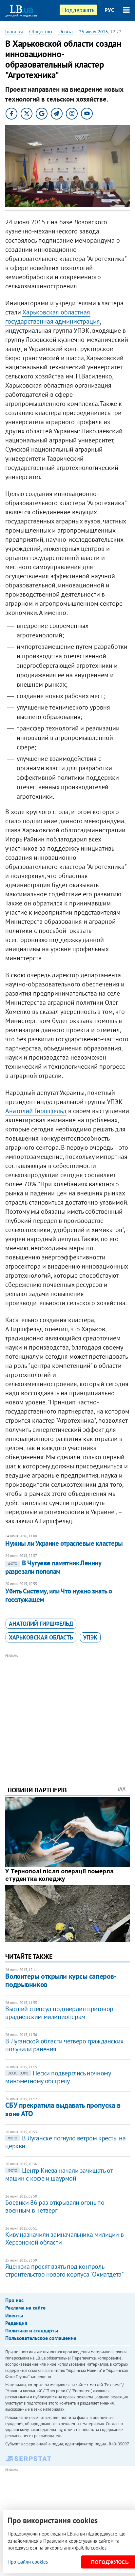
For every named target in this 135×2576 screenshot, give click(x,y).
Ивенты (14, 2315)
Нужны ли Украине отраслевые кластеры (64, 1543)
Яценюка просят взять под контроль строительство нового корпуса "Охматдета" (64, 2270)
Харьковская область (41, 1637)
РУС (109, 10)
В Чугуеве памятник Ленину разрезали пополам (53, 1567)
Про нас (14, 2300)
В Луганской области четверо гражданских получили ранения (64, 2045)
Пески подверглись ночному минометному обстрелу (58, 2077)
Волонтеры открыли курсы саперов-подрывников (61, 1980)
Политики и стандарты (32, 2330)
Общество (41, 31)
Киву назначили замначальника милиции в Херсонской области (64, 2238)
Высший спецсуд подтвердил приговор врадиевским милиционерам (59, 2013)
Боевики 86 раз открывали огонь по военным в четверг (55, 2206)
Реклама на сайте (25, 2308)
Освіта (66, 31)
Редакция (16, 2323)
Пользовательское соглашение (41, 2338)
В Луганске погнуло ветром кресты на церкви (65, 2142)
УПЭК (90, 1637)
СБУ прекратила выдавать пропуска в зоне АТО (63, 2109)
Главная (14, 31)
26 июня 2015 (94, 32)
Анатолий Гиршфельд (36, 1111)
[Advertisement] (68, 1711)
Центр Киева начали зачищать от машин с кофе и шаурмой (59, 2174)
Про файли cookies (28, 2562)
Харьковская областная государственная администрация (53, 317)
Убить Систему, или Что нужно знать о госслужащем (58, 1595)
